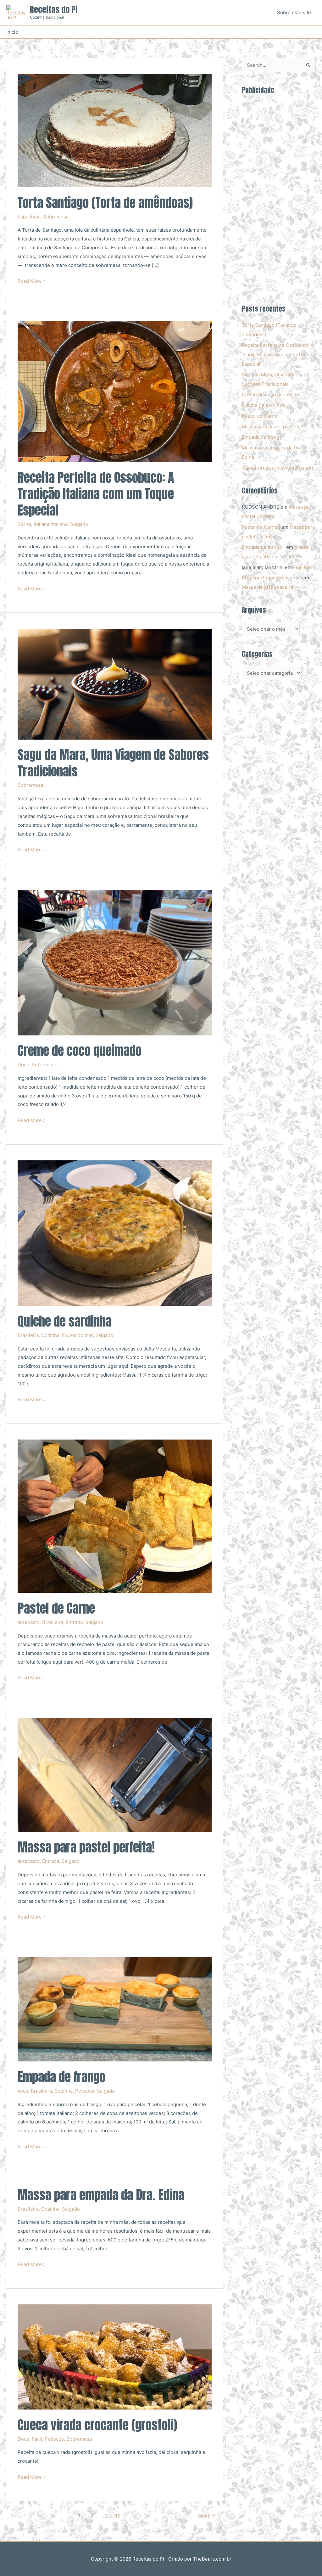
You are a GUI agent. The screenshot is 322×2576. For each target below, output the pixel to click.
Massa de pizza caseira (267, 587)
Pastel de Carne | (261, 527)
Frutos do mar (77, 1335)
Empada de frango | (263, 547)
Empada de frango (61, 2077)
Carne (24, 524)
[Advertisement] (279, 196)
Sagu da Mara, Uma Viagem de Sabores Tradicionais (113, 763)
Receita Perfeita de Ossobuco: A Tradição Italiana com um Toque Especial (96, 494)
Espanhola (29, 217)
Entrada (74, 1622)
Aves (23, 2091)
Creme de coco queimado (80, 1051)
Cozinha (50, 1335)
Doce (23, 1065)
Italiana (42, 524)
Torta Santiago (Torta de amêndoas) (105, 203)
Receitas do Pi (54, 9)
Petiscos (85, 2091)
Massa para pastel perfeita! (86, 1847)
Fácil (37, 2439)
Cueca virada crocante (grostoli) (97, 2425)
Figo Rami (304, 567)
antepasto (29, 1622)
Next (207, 2516)
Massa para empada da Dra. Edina (101, 2195)
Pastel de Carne (56, 1608)
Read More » (32, 282)
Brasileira (28, 1335)
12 (118, 2516)
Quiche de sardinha (65, 1321)
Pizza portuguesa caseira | (271, 578)
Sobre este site (294, 12)
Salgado (79, 524)
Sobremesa (56, 217)
